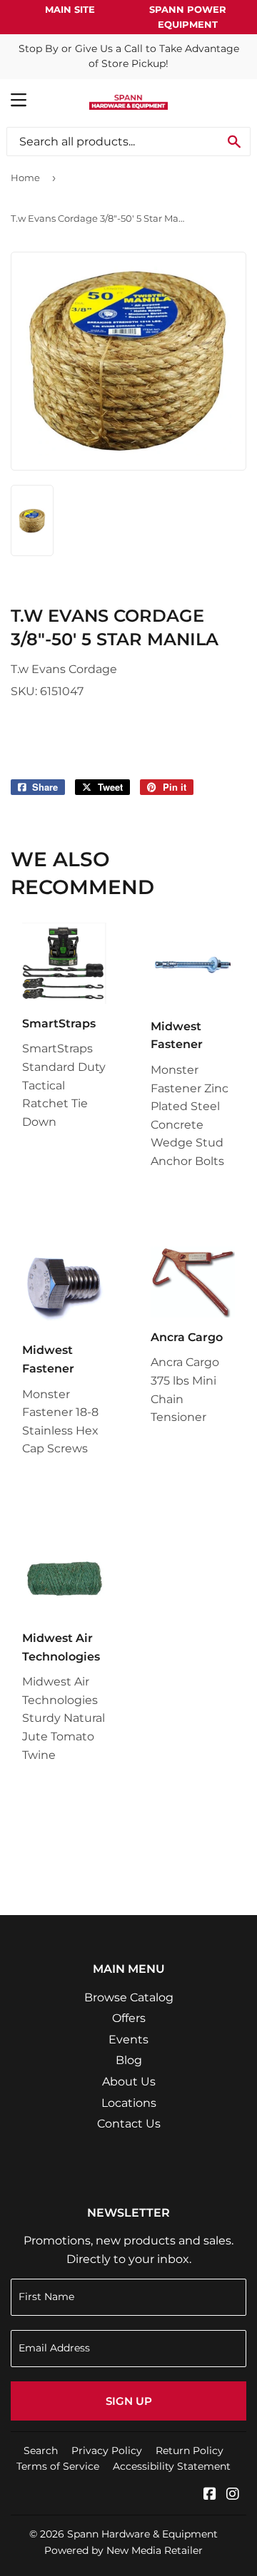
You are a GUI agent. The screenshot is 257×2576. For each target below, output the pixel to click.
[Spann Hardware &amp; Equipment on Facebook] (210, 2495)
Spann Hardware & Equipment (142, 2534)
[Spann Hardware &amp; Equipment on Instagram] (233, 2495)
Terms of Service (58, 2466)
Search (41, 2451)
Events (128, 2039)
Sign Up (129, 2401)
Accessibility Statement (172, 2466)
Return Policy (190, 2451)
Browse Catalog (129, 1997)
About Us (129, 2082)
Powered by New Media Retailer (124, 2550)
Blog (129, 2060)
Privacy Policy (107, 2451)
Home (25, 178)
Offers (129, 2018)
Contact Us (129, 2124)
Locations (129, 2103)
